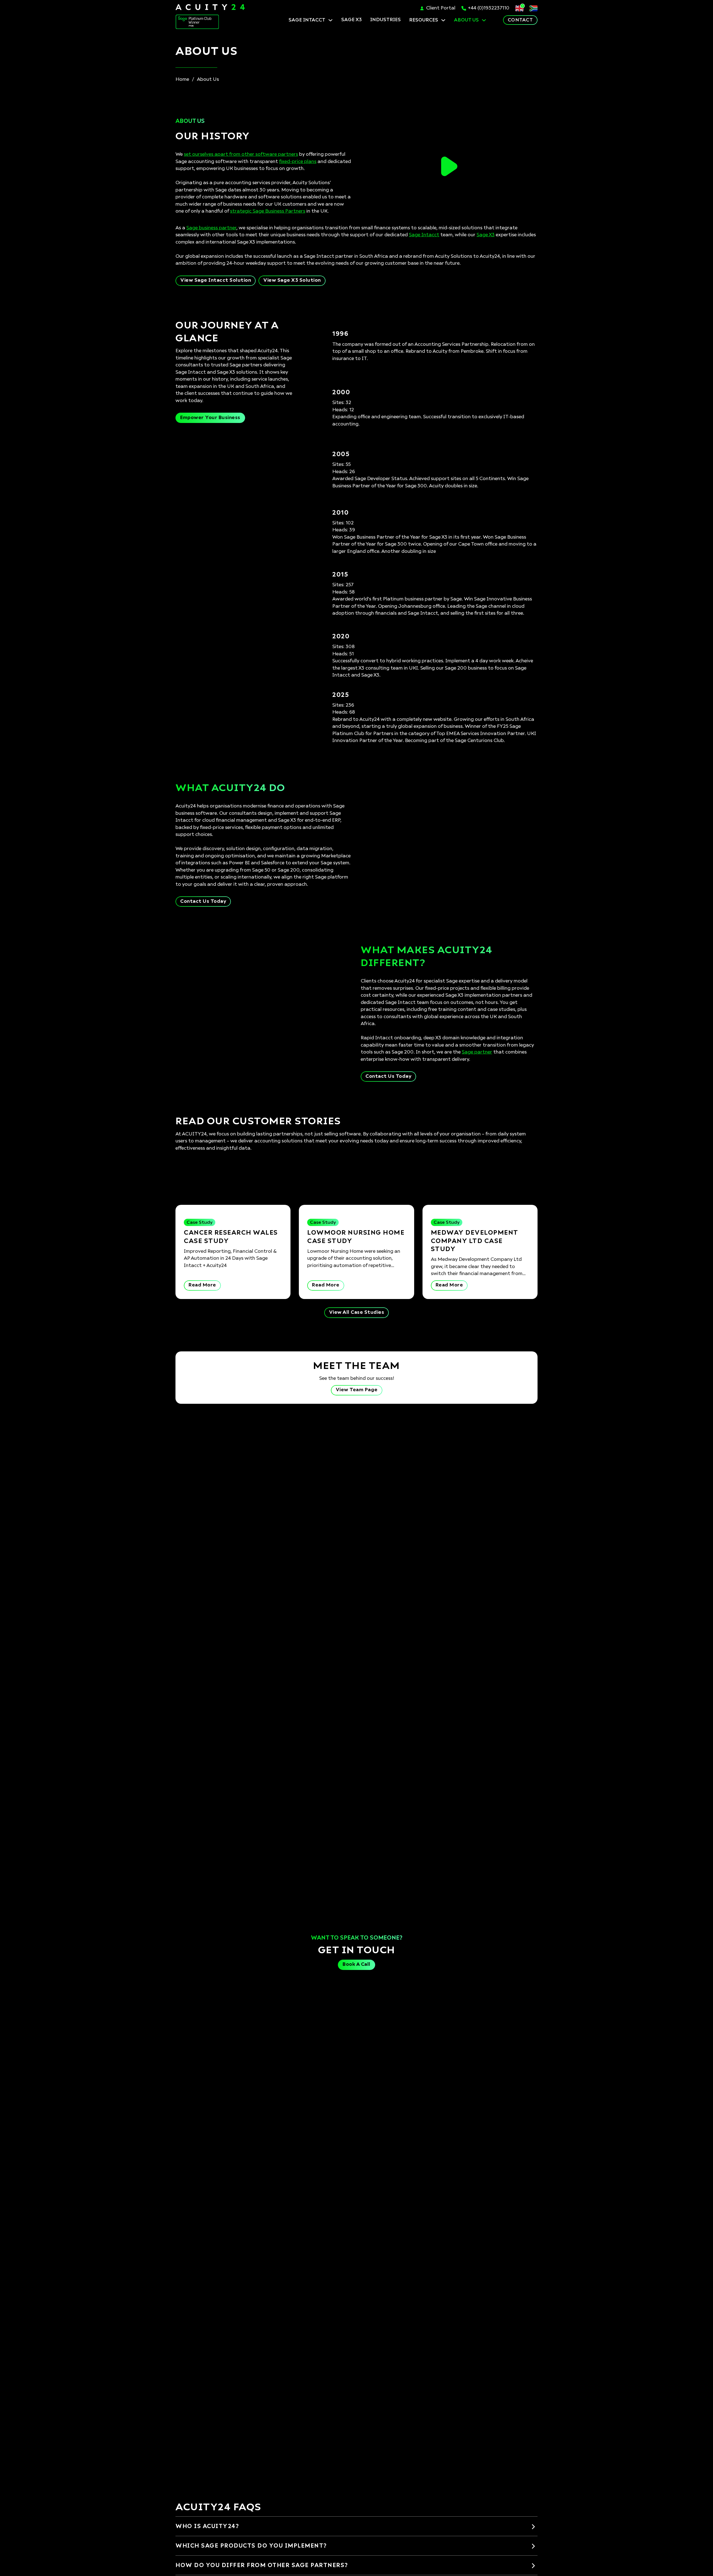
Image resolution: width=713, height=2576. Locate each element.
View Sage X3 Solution (292, 280)
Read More (202, 1285)
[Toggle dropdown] (330, 20)
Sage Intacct (307, 20)
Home (182, 80)
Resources (424, 20)
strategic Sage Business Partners (268, 211)
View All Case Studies (357, 1313)
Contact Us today (203, 902)
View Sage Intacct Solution (216, 280)
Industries (385, 20)
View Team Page (357, 1390)
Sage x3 (351, 20)
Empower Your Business (210, 418)
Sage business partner (211, 228)
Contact (520, 20)
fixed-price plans (298, 162)
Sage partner (477, 1052)
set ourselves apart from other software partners (241, 155)
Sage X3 (486, 235)
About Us (466, 20)
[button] (449, 166)
